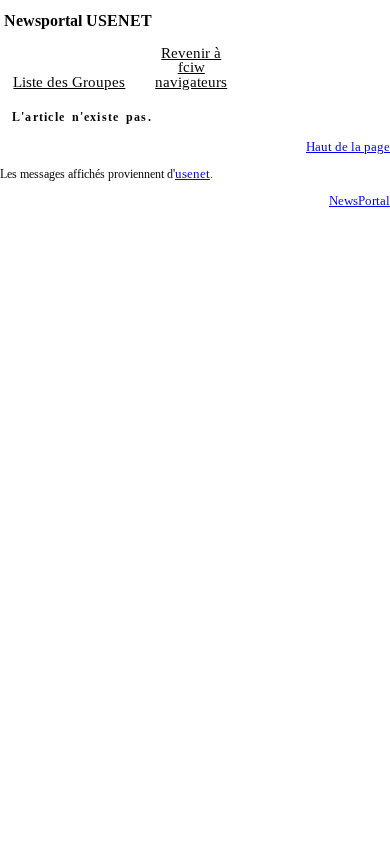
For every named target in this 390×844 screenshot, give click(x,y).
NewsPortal (359, 201)
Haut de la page (348, 147)
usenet (192, 174)
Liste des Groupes (69, 82)
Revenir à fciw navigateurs (191, 67)
